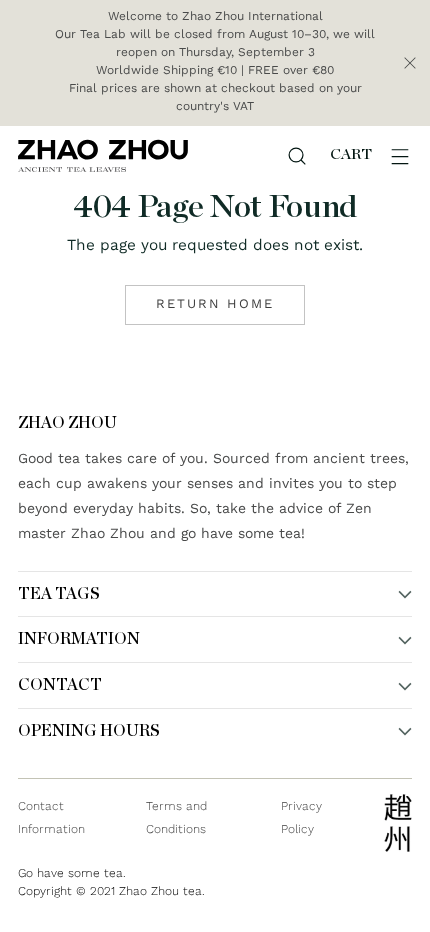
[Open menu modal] (400, 156)
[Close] (410, 63)
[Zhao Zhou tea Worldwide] (103, 155)
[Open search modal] (297, 156)
